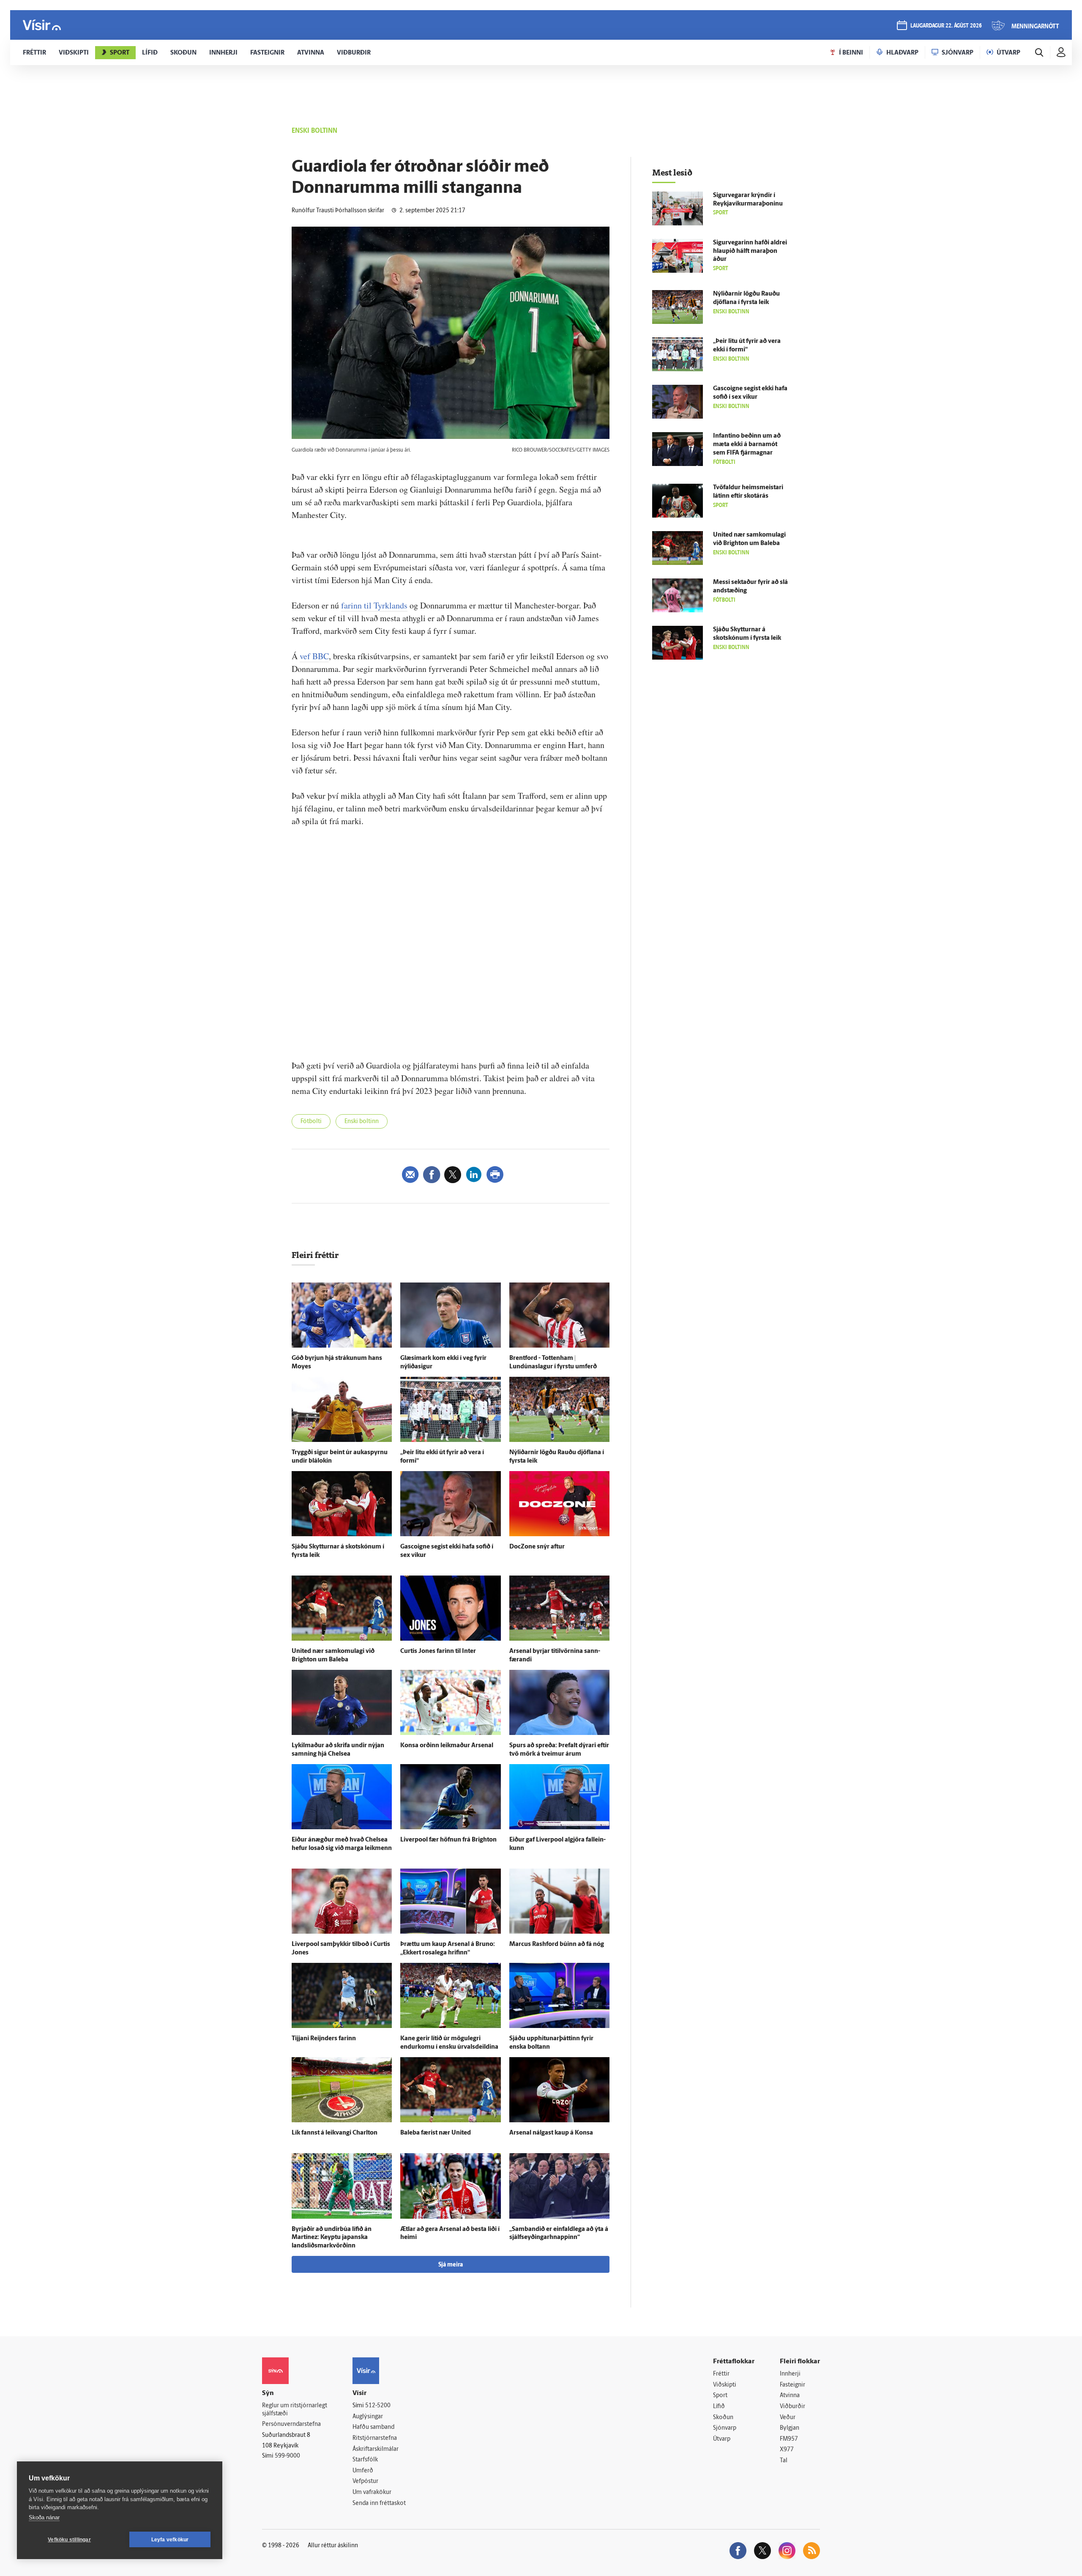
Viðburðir (792, 2407)
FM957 (789, 2439)
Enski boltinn (362, 1122)
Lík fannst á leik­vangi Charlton (335, 2133)
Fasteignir (792, 2385)
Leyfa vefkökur (170, 2540)
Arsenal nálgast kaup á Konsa (551, 2133)
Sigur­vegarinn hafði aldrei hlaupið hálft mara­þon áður (750, 251)
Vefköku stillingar (69, 2540)
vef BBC (314, 656)
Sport (720, 2396)
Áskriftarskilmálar (376, 2449)
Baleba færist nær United (436, 2133)
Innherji (790, 2374)
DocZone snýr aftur (537, 1547)
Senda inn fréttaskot (379, 2503)
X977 (787, 2450)
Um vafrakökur (372, 2492)
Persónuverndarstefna (291, 2424)
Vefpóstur (365, 2481)
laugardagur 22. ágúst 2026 (946, 26)
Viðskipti (725, 2385)
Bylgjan (790, 2428)
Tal (784, 2461)
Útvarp (722, 2439)
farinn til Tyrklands (374, 605)
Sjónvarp (725, 2428)
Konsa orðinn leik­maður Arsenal (447, 1746)
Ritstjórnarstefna (375, 2438)
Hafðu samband (373, 2427)
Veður (788, 2418)
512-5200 (378, 2406)
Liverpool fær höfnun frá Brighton (448, 1840)
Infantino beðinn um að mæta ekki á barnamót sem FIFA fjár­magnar (747, 445)
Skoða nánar (44, 2517)
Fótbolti (311, 1122)
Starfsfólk (365, 2460)
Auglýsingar (368, 2417)
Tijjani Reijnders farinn (324, 2039)
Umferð (363, 2471)
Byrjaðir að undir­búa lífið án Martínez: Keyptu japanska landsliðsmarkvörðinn (332, 2238)
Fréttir (721, 2374)
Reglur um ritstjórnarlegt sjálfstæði (295, 2410)
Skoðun (723, 2418)
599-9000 (287, 2456)
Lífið (719, 2407)
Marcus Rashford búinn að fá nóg (557, 1944)
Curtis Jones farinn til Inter (438, 1651)
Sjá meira (451, 2265)
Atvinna (790, 2396)
